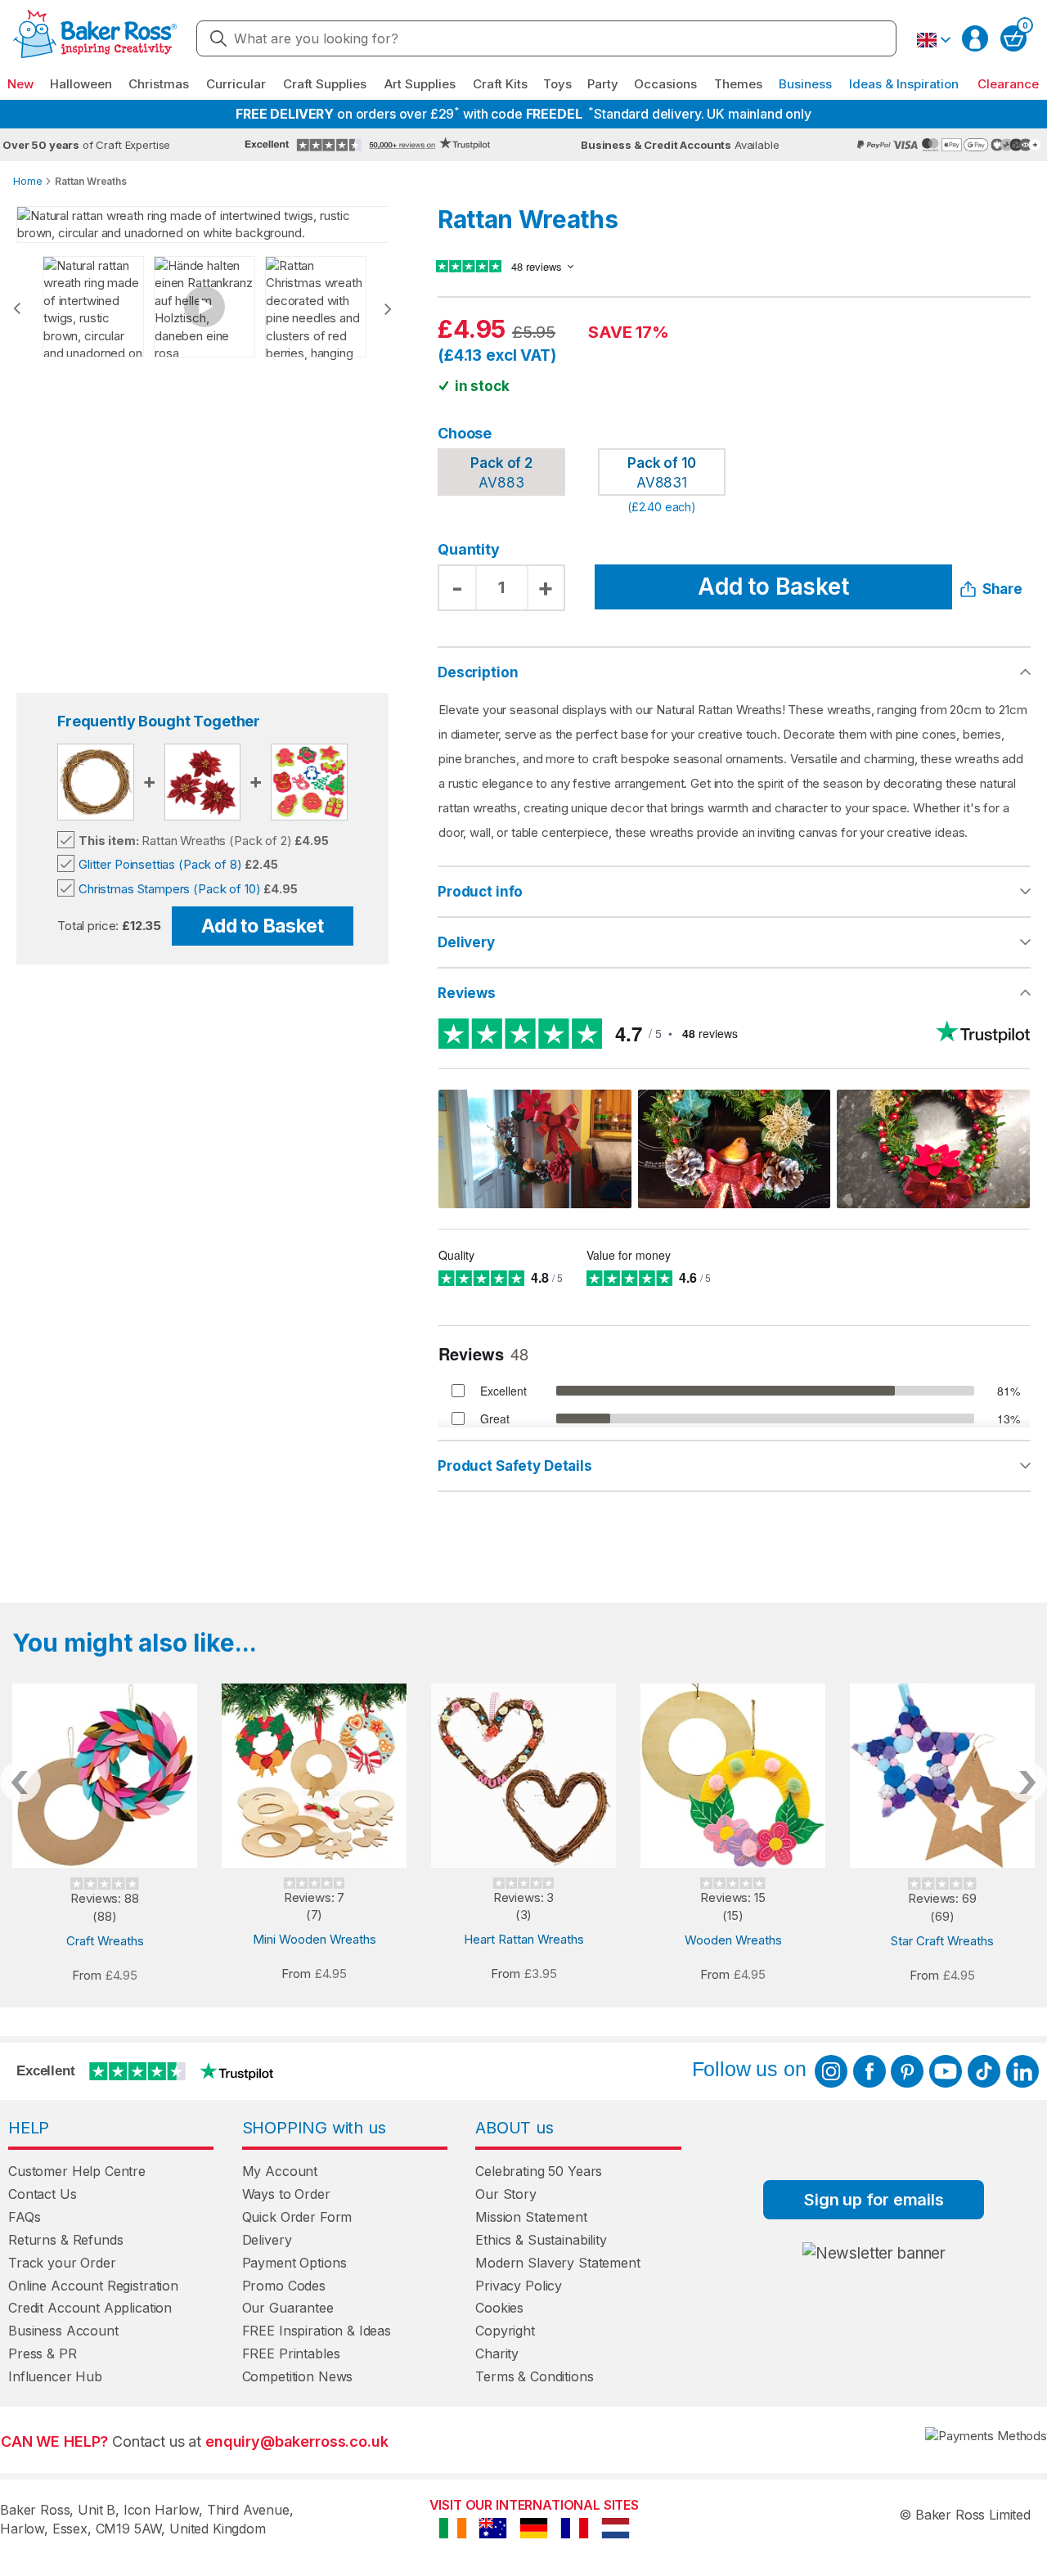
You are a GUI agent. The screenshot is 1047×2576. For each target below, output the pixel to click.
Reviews (467, 993)
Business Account (63, 2331)
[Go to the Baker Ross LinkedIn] (1022, 2071)
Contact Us (43, 2194)
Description (478, 672)
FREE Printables (291, 2353)
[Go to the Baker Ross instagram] (831, 2071)
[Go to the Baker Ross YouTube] (946, 2071)
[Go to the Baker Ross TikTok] (984, 2071)
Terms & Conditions (534, 2376)
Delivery (466, 942)
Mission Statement (531, 2217)
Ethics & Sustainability (541, 2240)
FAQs (24, 2217)
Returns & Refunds (65, 2240)
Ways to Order (286, 2194)
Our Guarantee (288, 2308)
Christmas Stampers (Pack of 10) (169, 889)
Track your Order (62, 2263)
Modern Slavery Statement (557, 2263)
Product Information (734, 892)
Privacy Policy (519, 2286)
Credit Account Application (90, 2308)
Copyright (505, 2331)
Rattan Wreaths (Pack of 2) (185, 841)
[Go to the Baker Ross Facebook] (870, 2071)
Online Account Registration (93, 2286)
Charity (497, 2353)
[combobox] (546, 38)
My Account (280, 2171)
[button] (933, 40)
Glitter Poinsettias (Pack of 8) (160, 864)
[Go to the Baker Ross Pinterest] (907, 2071)
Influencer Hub (55, 2376)
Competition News (298, 2376)
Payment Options (294, 2263)
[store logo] (95, 39)
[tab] (734, 892)
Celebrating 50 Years (539, 2171)
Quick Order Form (297, 2217)
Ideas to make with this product (734, 1466)
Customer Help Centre (77, 2171)
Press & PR (43, 2353)
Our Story (506, 2194)
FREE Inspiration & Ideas (317, 2331)
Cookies (499, 2308)
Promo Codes (284, 2286)
